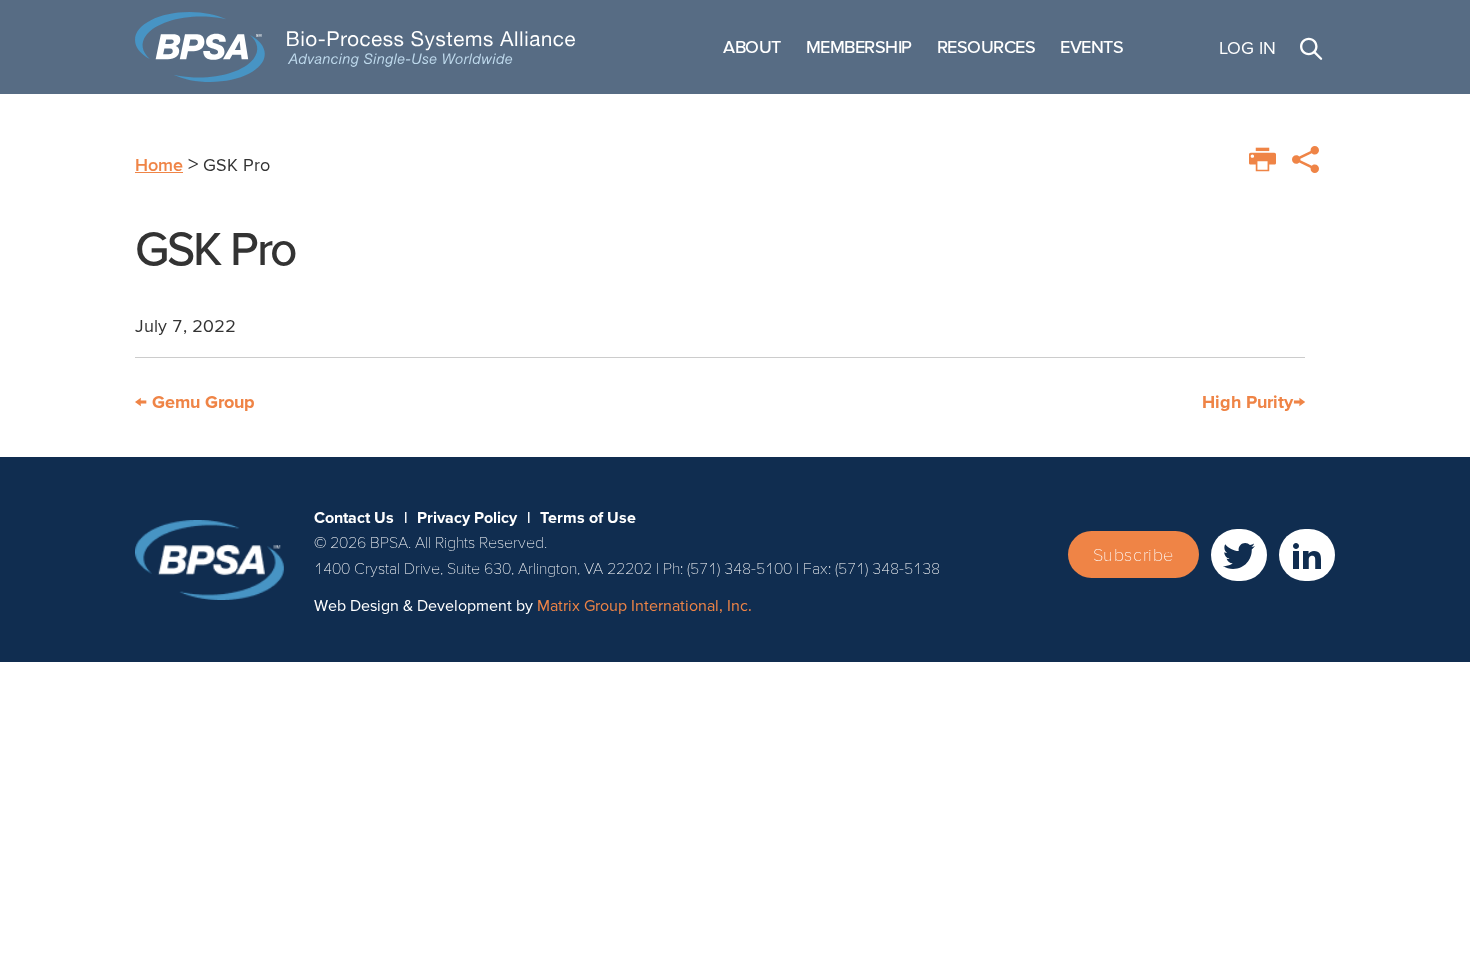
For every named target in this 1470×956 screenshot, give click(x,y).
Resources (986, 46)
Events (1091, 46)
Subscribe (1133, 554)
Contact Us (354, 517)
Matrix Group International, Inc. (644, 605)
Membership (859, 46)
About (752, 46)
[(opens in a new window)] (1239, 555)
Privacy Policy (467, 517)
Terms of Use (588, 517)
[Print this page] (1262, 159)
